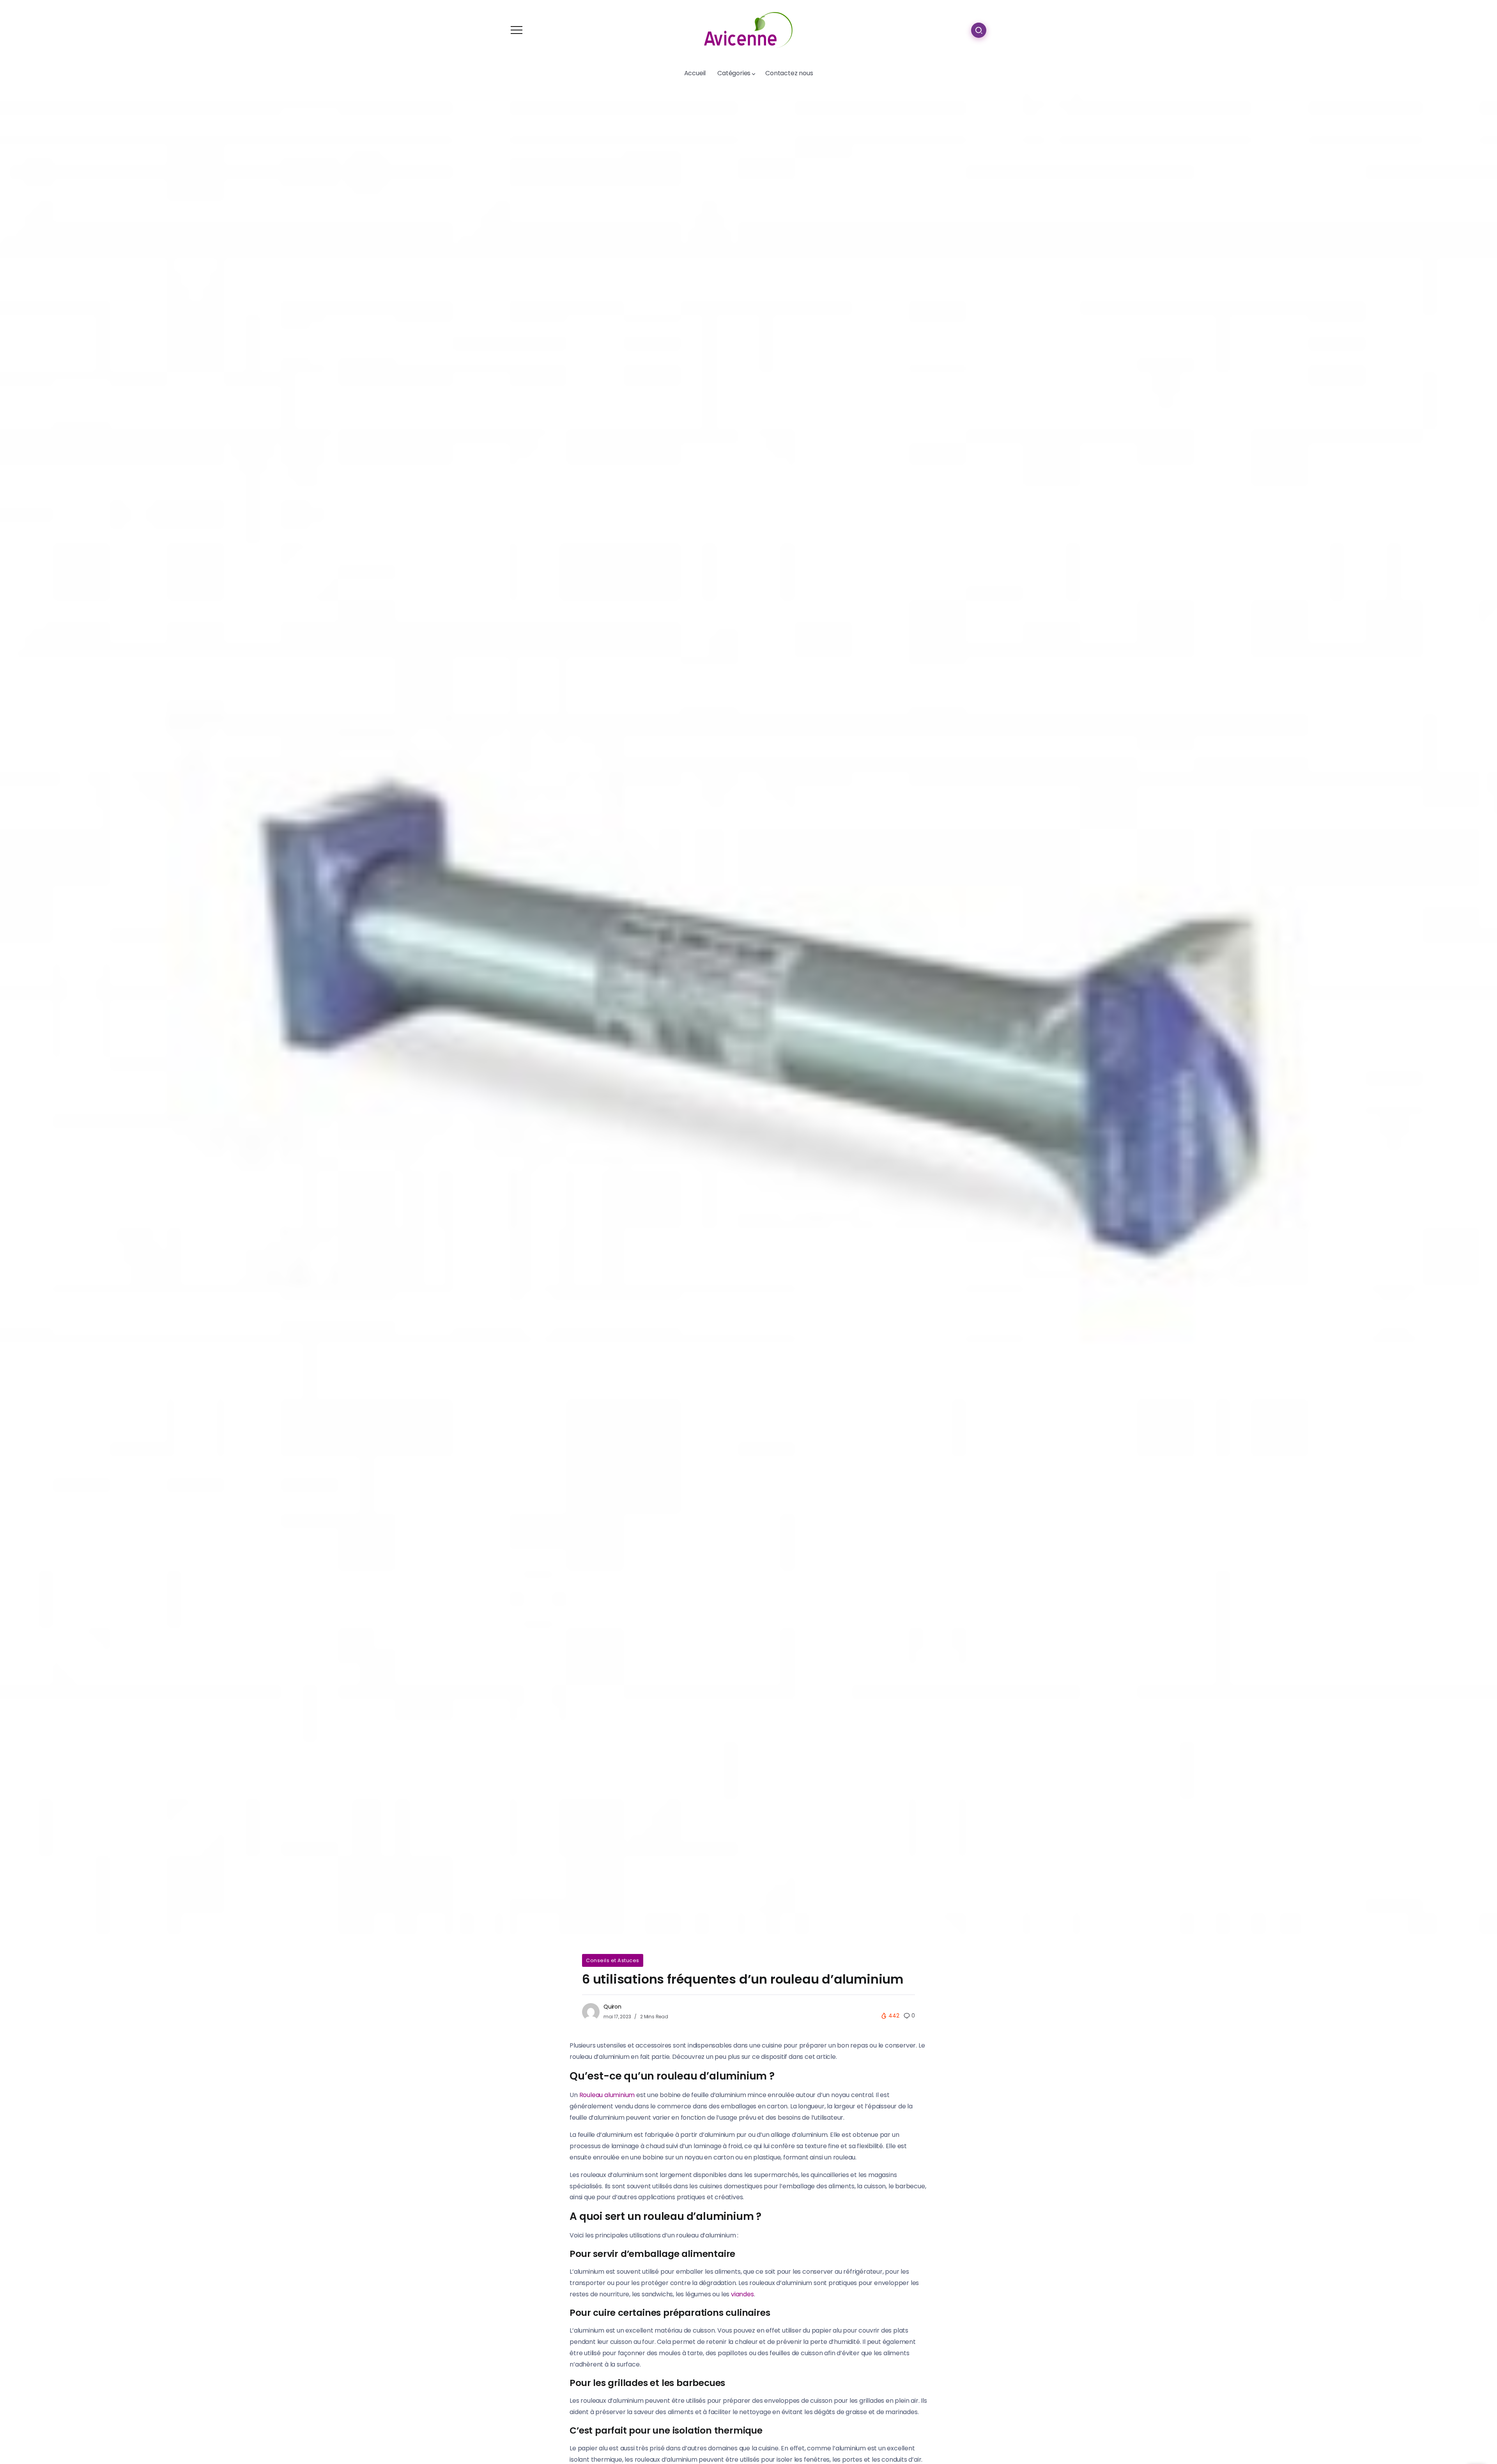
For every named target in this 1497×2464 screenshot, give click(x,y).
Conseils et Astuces (613, 1960)
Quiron (612, 2007)
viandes (742, 2294)
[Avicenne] (748, 29)
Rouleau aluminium (607, 2095)
